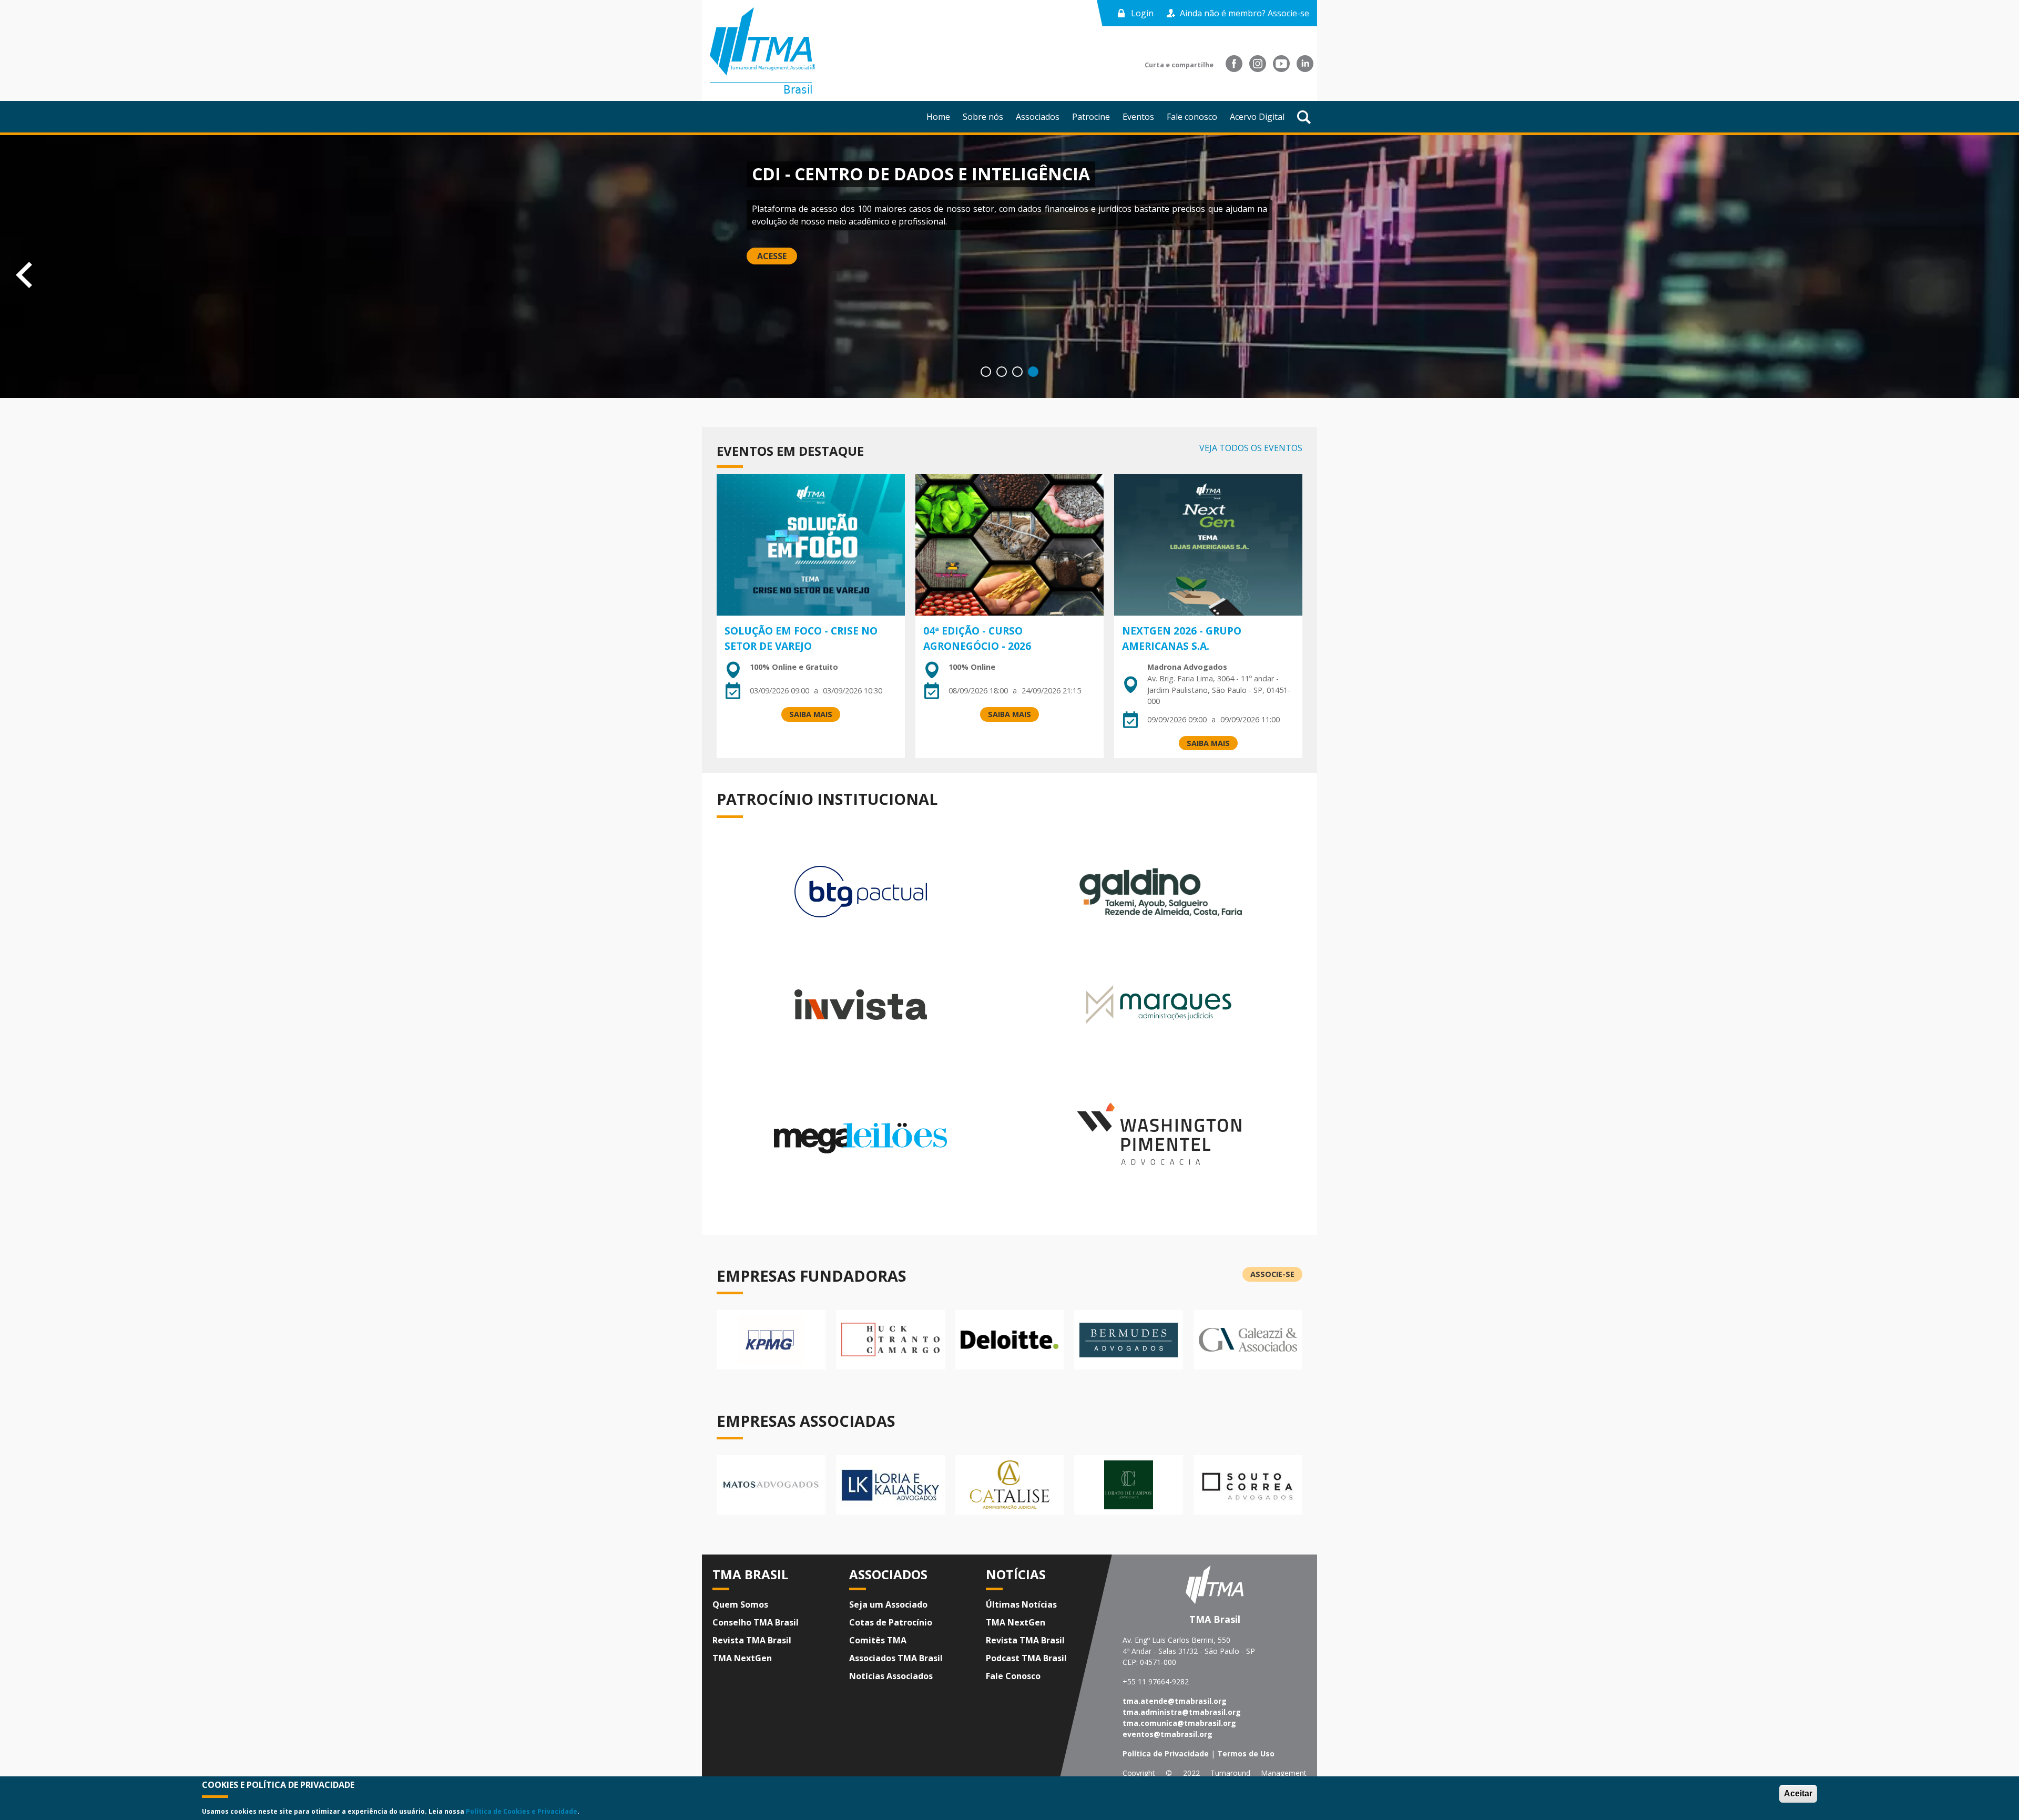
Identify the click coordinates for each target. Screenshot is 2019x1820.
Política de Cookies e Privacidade (522, 1811)
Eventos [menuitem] (1138, 117)
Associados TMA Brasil (896, 1658)
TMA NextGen (742, 1658)
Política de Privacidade (1166, 1753)
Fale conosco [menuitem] (1192, 117)
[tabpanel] (1009, 267)
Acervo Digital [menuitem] (1257, 117)
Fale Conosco (1013, 1676)
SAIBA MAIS (811, 714)
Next (2008, 273)
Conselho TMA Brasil (756, 1622)
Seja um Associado (888, 1604)
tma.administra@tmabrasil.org (1182, 1712)
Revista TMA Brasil (752, 1640)
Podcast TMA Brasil (1026, 1658)
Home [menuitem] (938, 117)
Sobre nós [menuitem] (983, 117)
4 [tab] (1033, 372)
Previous (11, 273)
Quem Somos (740, 1604)
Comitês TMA (878, 1640)
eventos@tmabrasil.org (1167, 1734)
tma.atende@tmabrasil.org (1175, 1701)
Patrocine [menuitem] (1091, 117)
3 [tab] (1017, 372)
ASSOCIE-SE (781, 244)
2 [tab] (1002, 372)
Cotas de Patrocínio (891, 1622)
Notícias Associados (891, 1676)
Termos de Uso (1246, 1753)
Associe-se (1272, 1274)
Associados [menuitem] (1038, 117)
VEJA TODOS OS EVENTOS (1251, 448)
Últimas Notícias (1021, 1604)
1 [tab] (986, 372)
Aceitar (1798, 1793)
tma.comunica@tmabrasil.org (1179, 1723)
